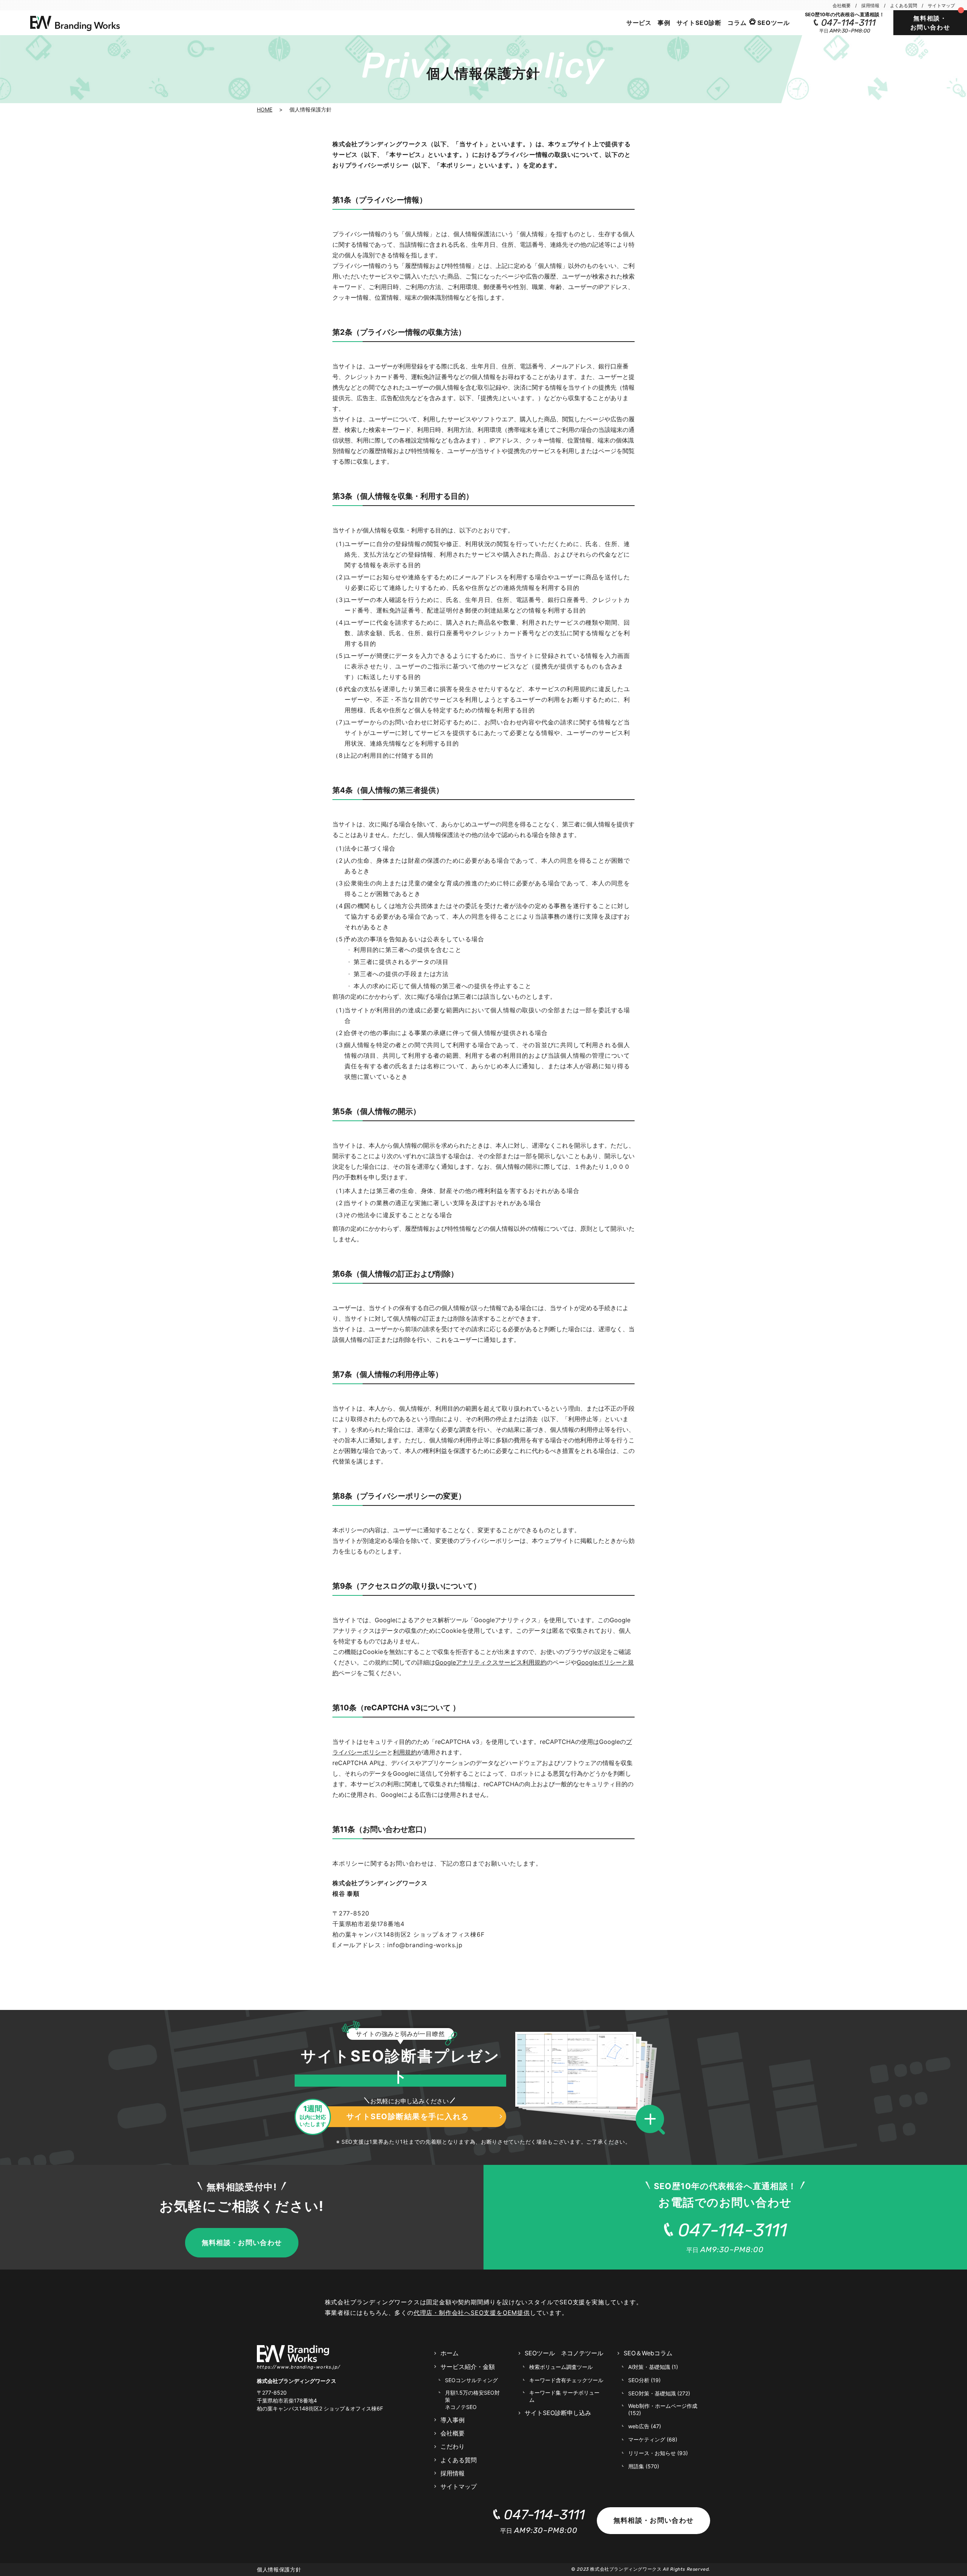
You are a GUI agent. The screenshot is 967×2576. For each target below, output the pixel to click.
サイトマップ (941, 5)
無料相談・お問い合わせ (930, 23)
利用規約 (405, 1752)
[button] (653, 2120)
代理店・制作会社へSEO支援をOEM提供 (472, 2313)
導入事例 (453, 2420)
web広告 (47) (645, 2426)
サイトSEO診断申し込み (558, 2413)
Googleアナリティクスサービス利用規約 (491, 1662)
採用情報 (870, 5)
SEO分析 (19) (644, 2380)
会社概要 (842, 5)
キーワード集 (564, 2396)
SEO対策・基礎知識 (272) (659, 2393)
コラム (737, 23)
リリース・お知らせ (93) (658, 2453)
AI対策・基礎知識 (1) (653, 2367)
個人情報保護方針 (279, 2569)
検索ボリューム (561, 2367)
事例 (664, 23)
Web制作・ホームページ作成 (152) (663, 2409)
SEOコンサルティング (471, 2380)
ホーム (450, 2353)
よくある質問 (904, 5)
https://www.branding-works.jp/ (299, 2367)
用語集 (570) (644, 2466)
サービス (639, 23)
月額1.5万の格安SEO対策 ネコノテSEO (472, 2400)
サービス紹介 (468, 2367)
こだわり (453, 2446)
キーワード (566, 2380)
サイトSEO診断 (699, 23)
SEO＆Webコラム (648, 2353)
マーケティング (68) (653, 2439)
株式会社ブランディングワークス (626, 2569)
